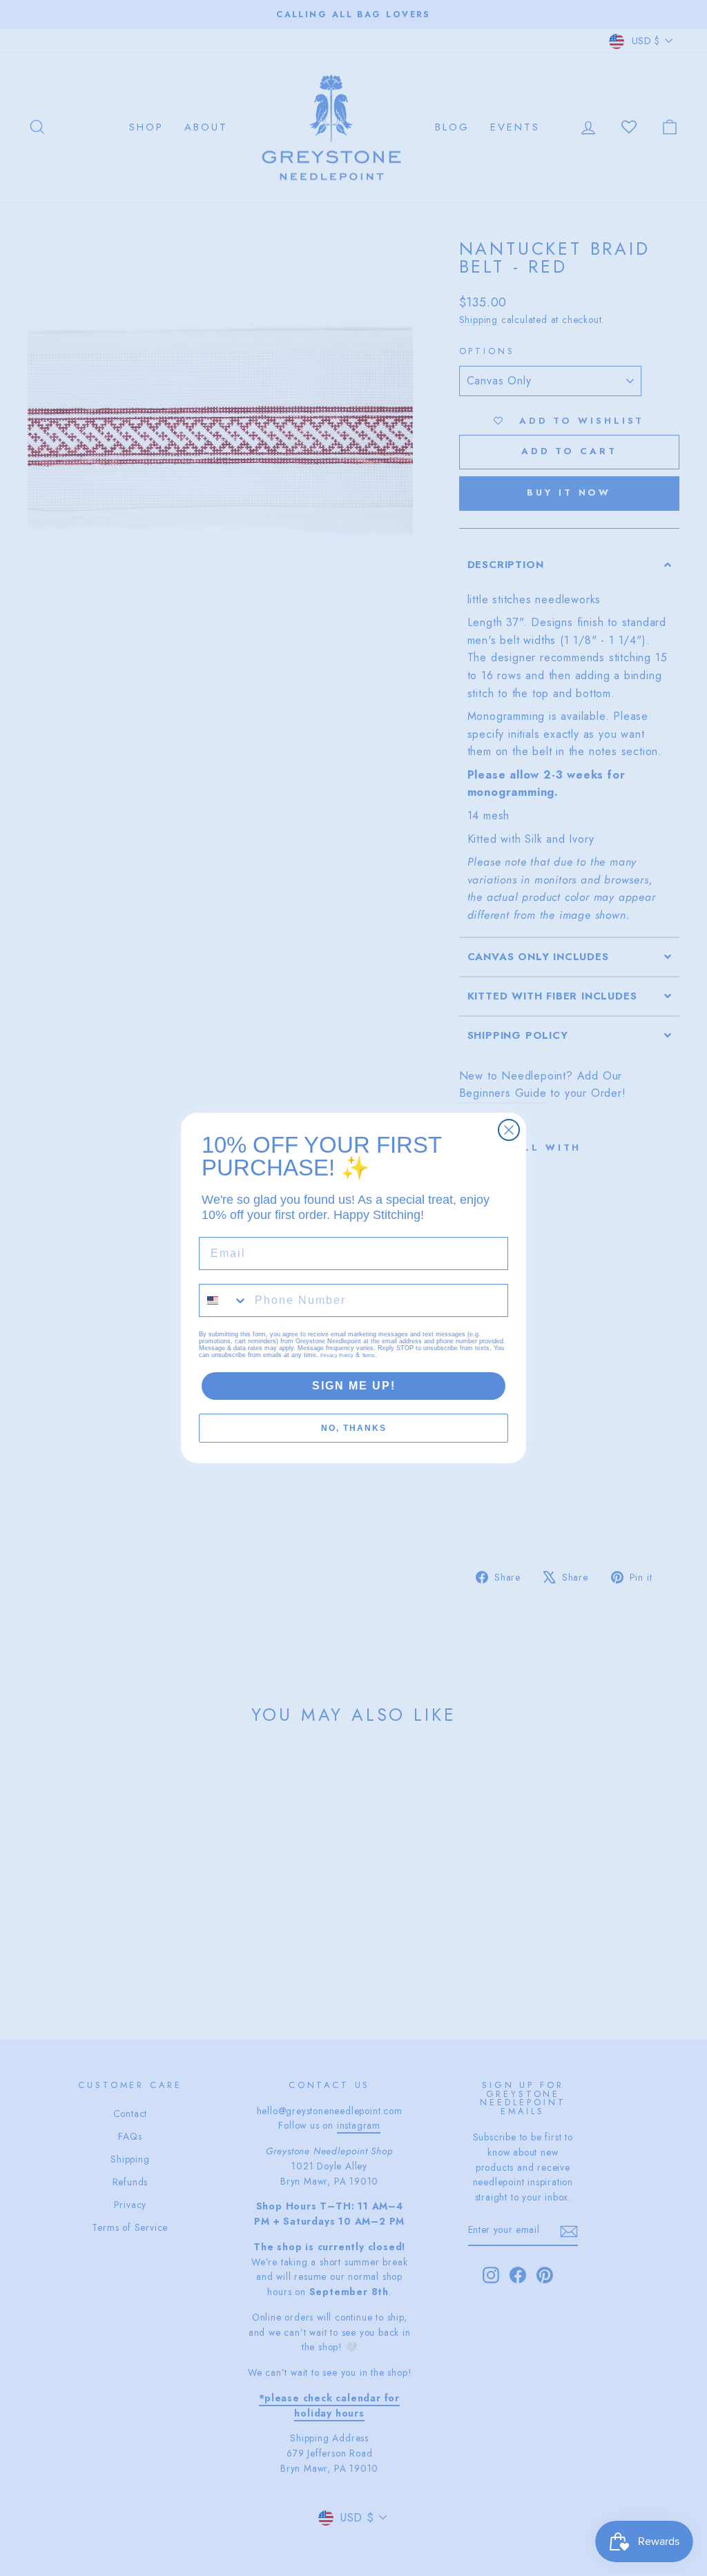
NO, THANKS (354, 1428)
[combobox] (224, 1300)
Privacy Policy (337, 1355)
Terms (368, 1355)
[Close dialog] (509, 1130)
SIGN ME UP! (354, 1386)
